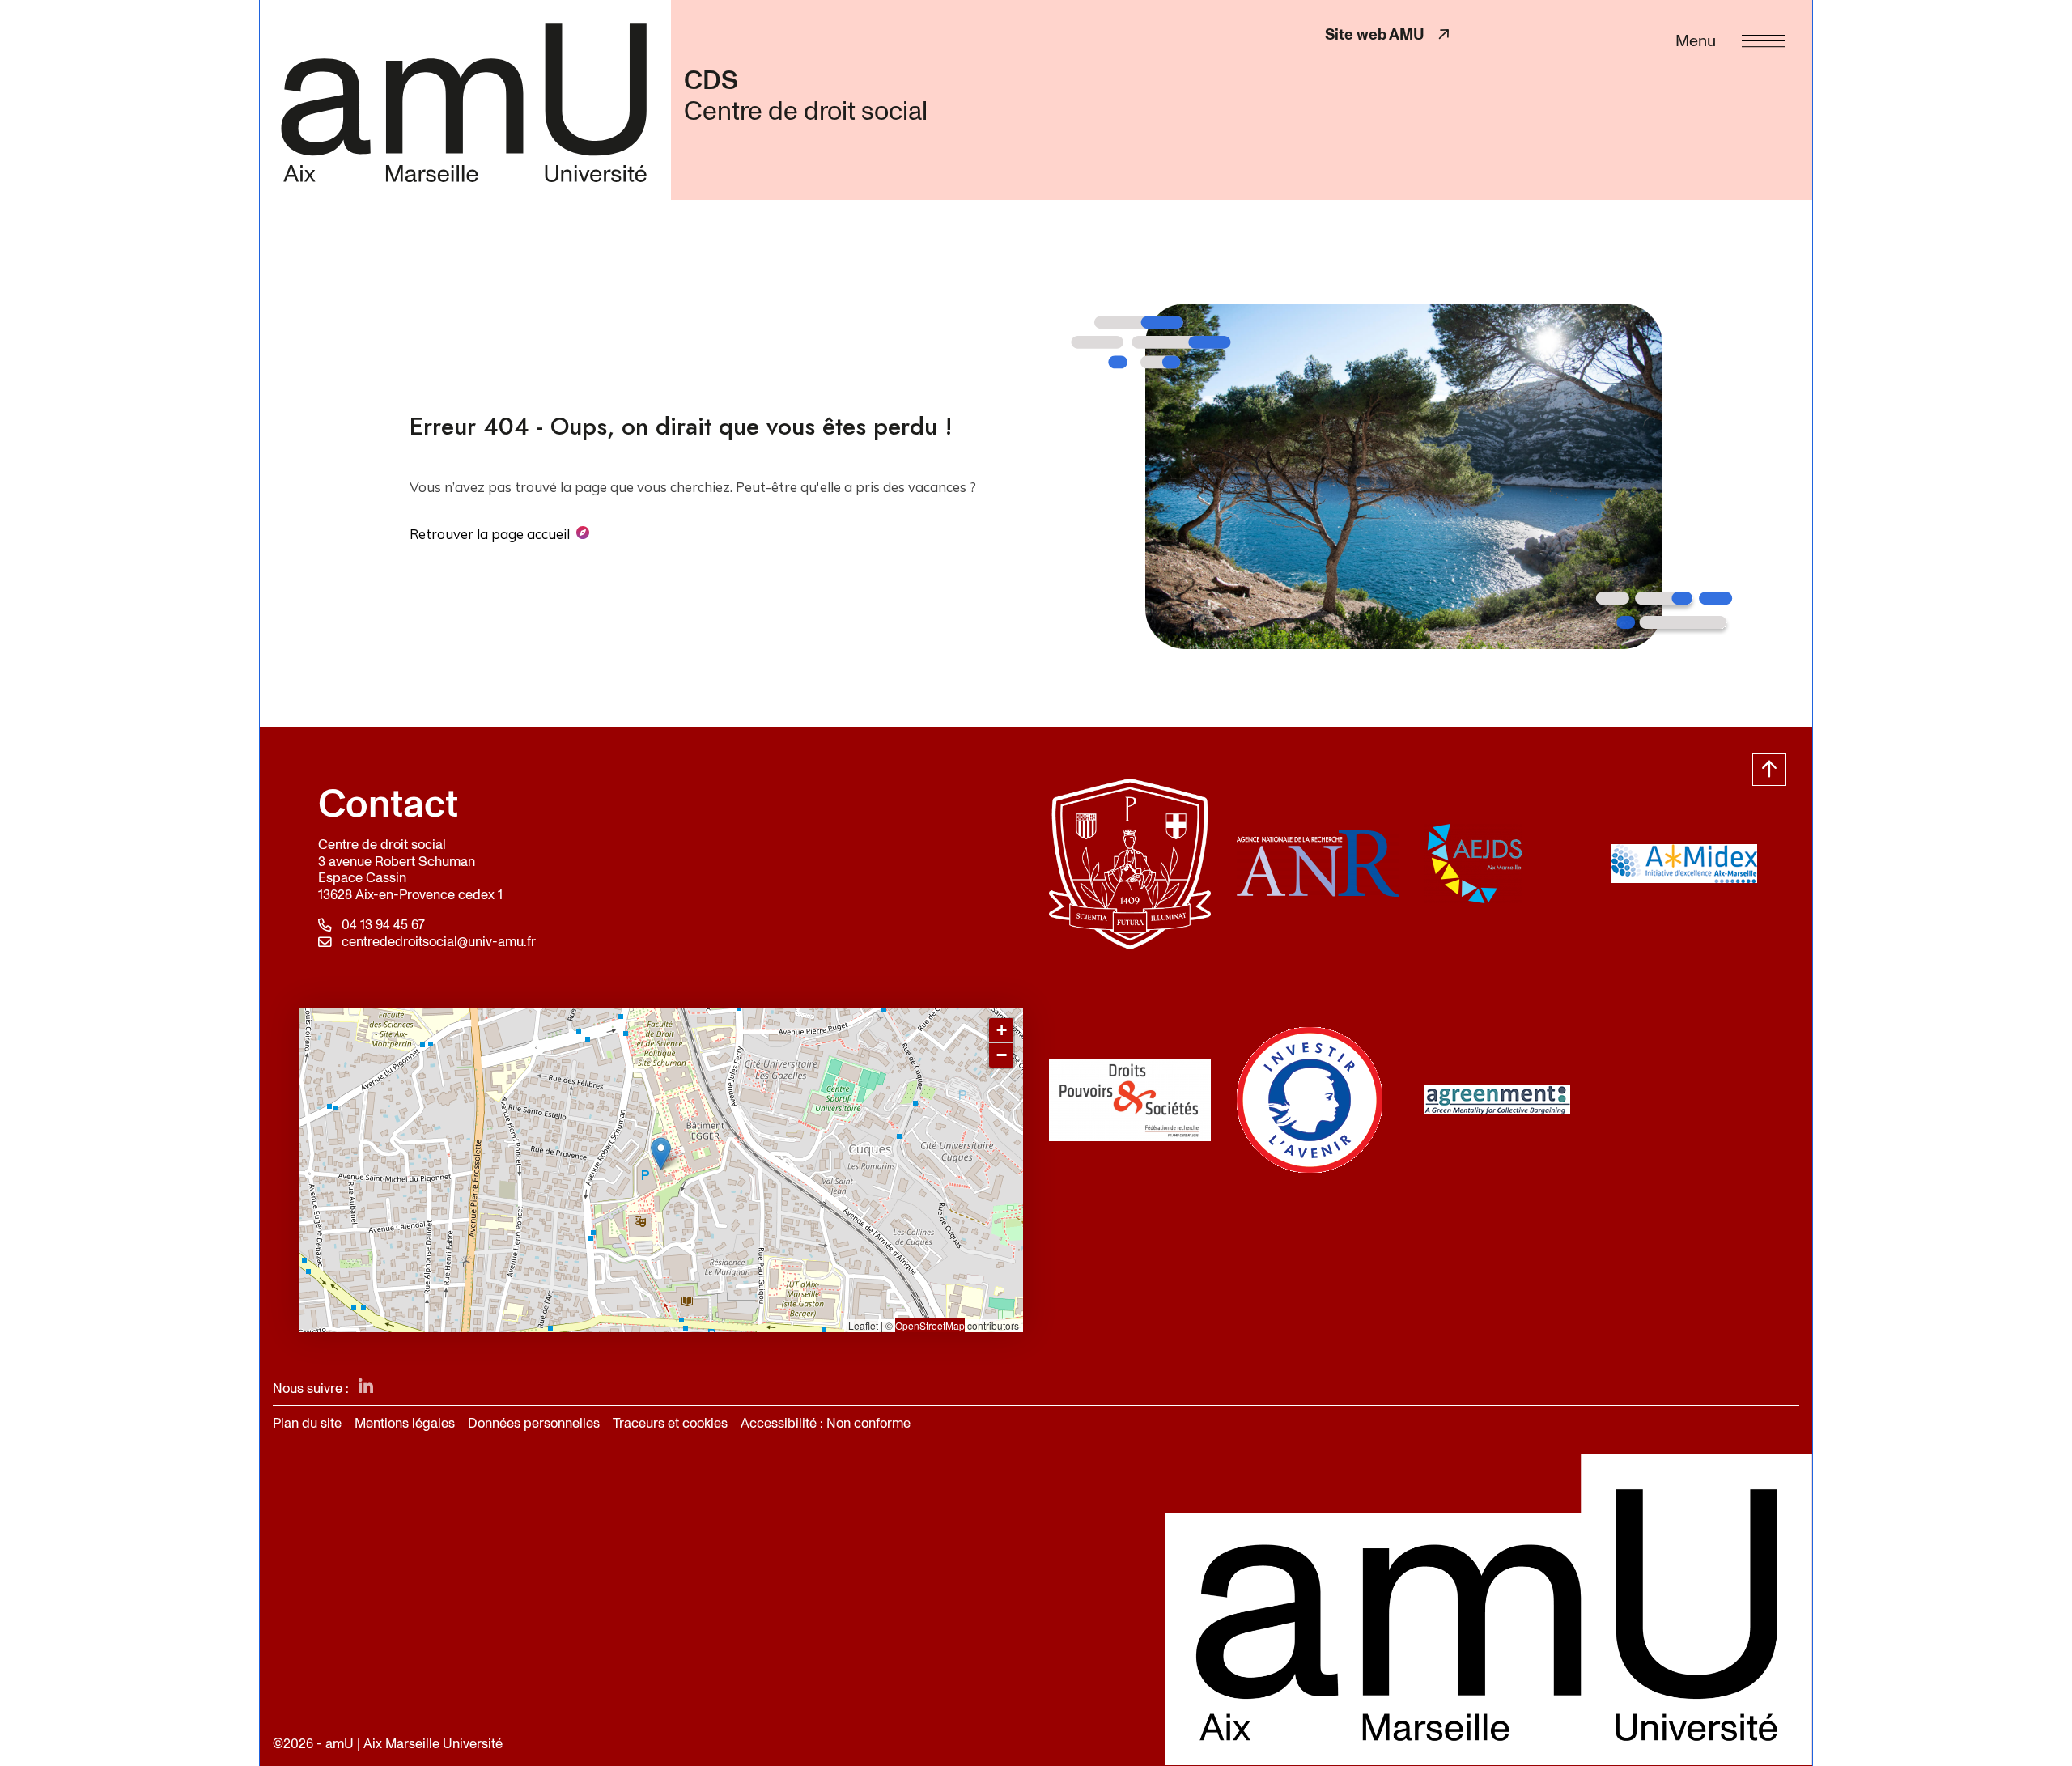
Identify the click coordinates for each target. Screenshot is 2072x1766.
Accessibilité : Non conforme (826, 1423)
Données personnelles (534, 1423)
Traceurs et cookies (670, 1423)
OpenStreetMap (930, 1325)
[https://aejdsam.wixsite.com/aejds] (1505, 864)
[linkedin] (366, 1388)
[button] (661, 1154)
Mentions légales (405, 1423)
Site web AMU (1389, 34)
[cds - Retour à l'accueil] (465, 100)
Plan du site (307, 1423)
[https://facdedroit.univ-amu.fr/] (1130, 864)
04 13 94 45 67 (383, 925)
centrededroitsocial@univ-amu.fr (439, 942)
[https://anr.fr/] (1318, 864)
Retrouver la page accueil (490, 534)
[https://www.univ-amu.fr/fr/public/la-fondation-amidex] (1692, 864)
